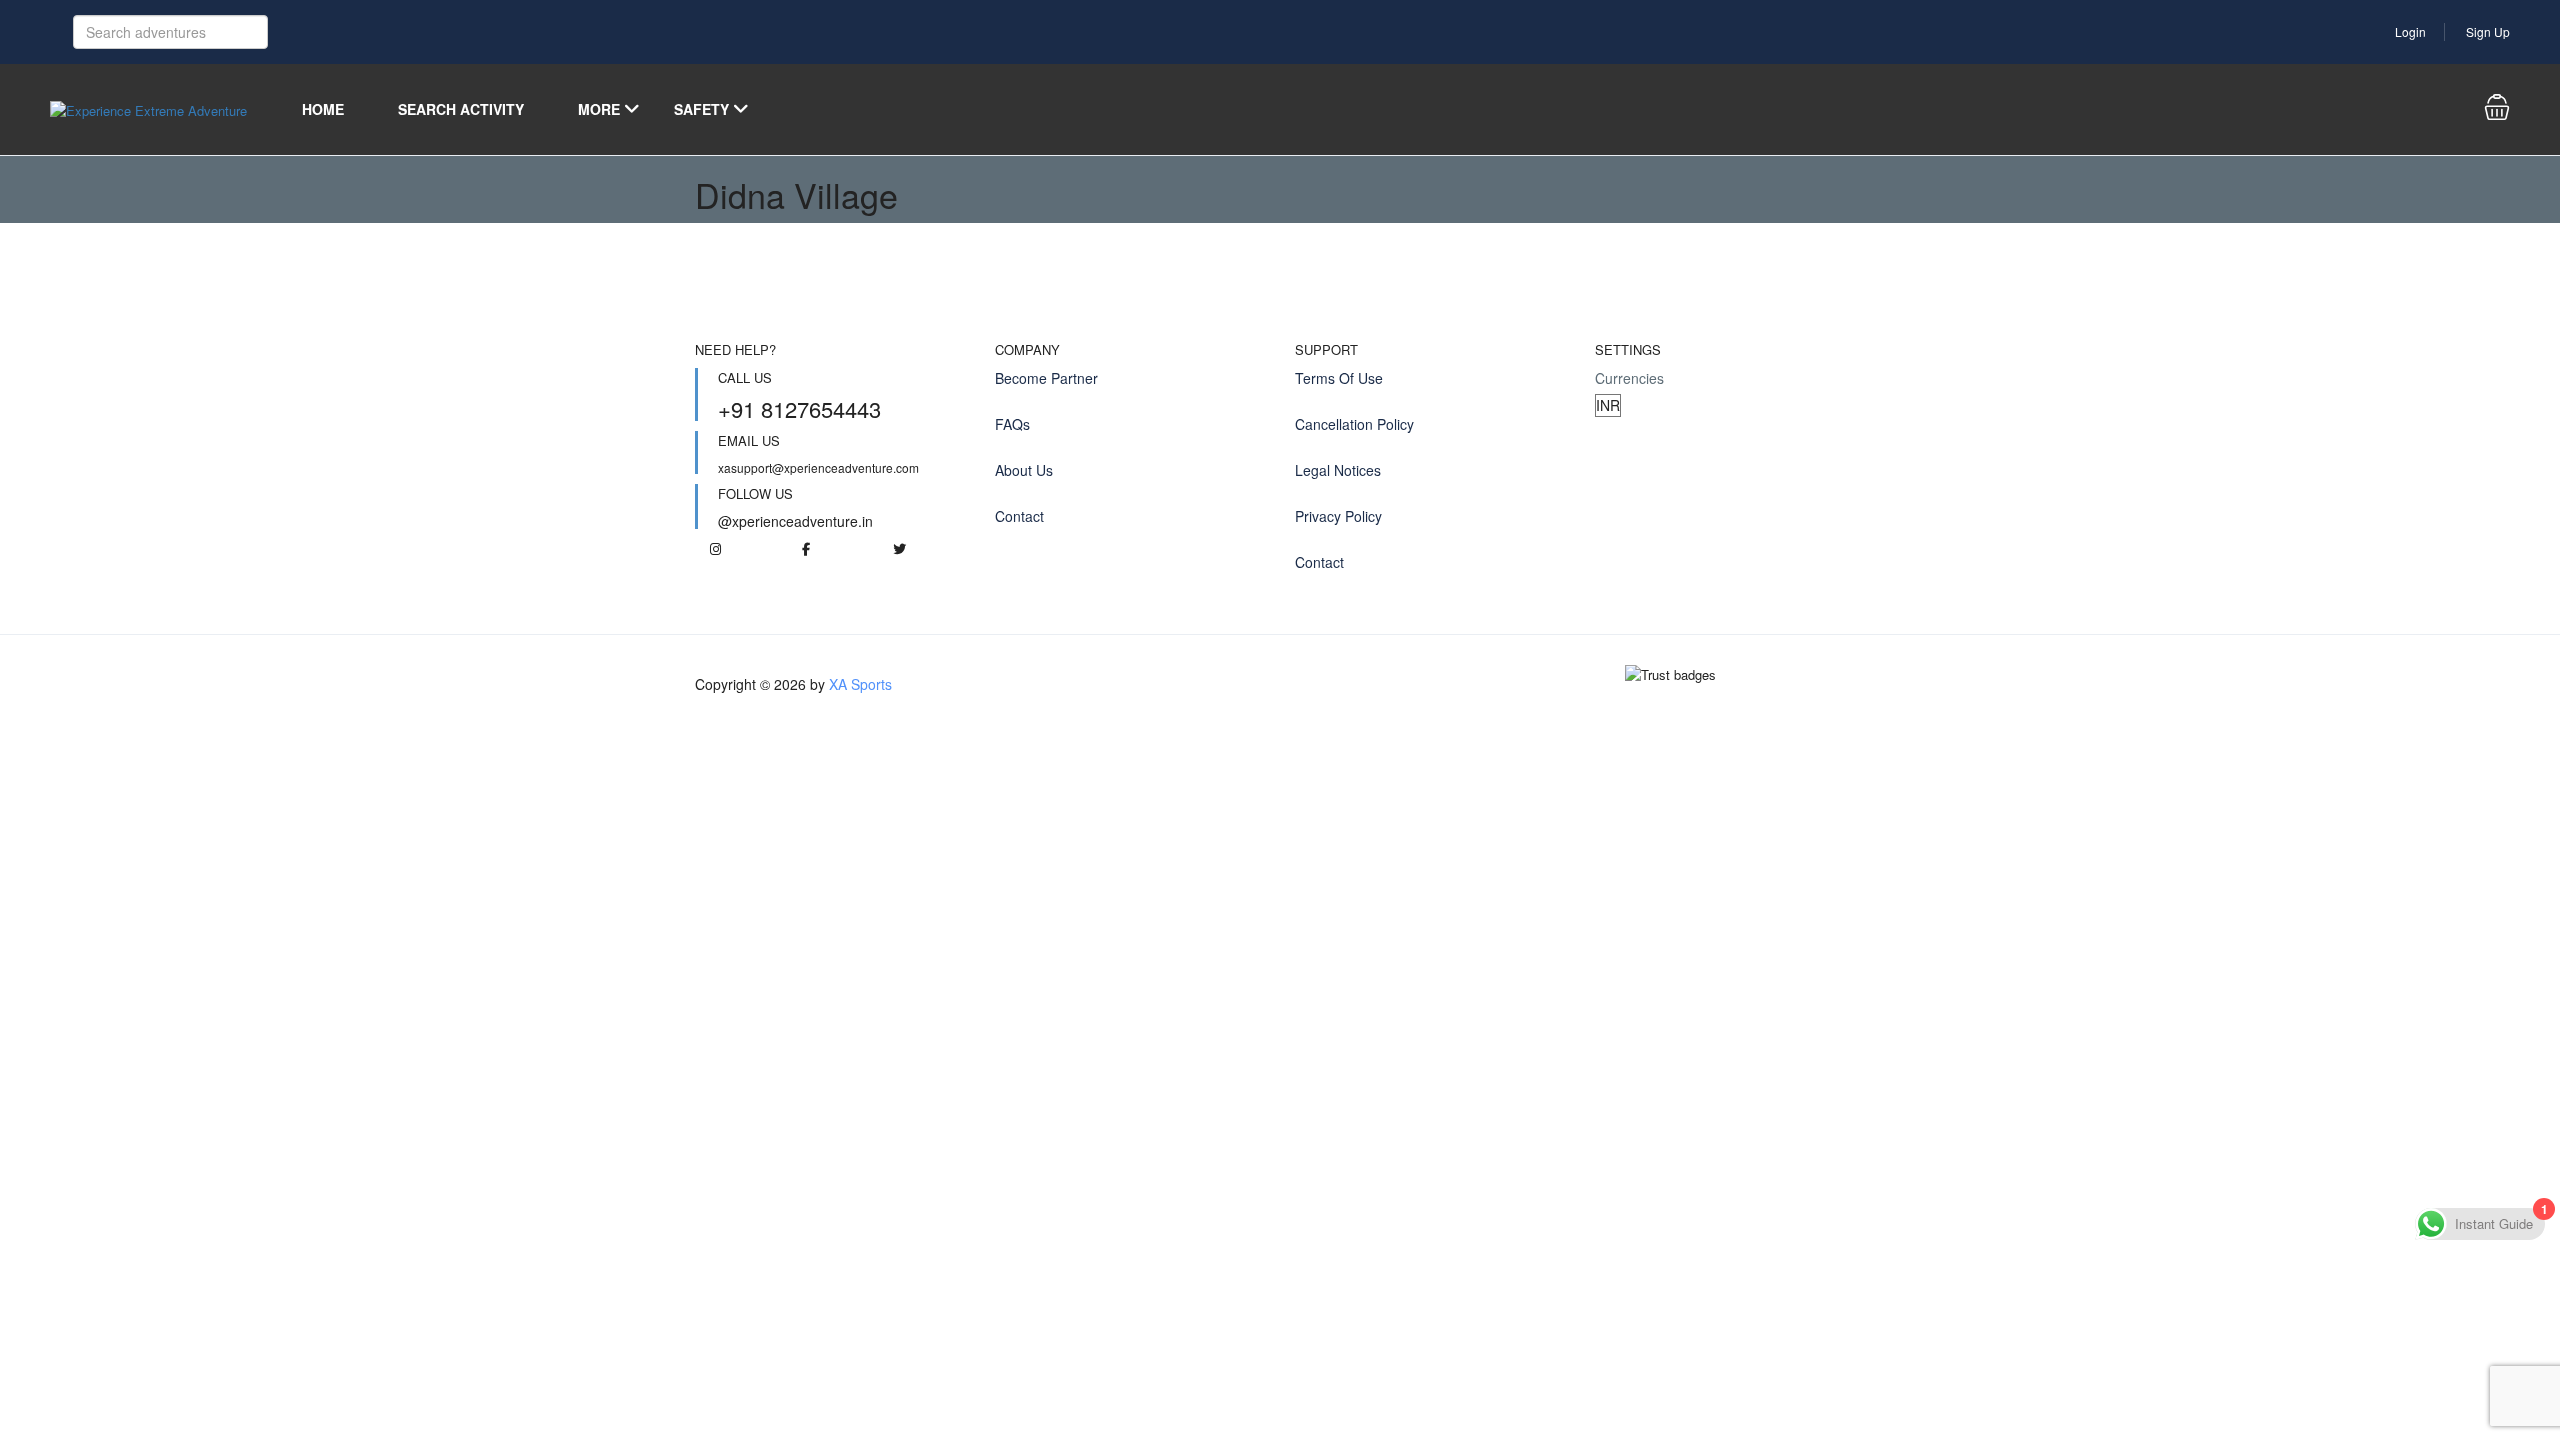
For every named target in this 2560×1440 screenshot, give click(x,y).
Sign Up (2488, 31)
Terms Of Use (1339, 378)
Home (323, 109)
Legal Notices (1338, 470)
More (599, 109)
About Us (1024, 470)
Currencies (1629, 378)
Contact (1019, 516)
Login (2410, 31)
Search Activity (461, 109)
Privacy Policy (1338, 516)
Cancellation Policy (1354, 424)
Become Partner (1046, 378)
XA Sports (860, 684)
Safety (701, 109)
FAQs (1012, 424)
